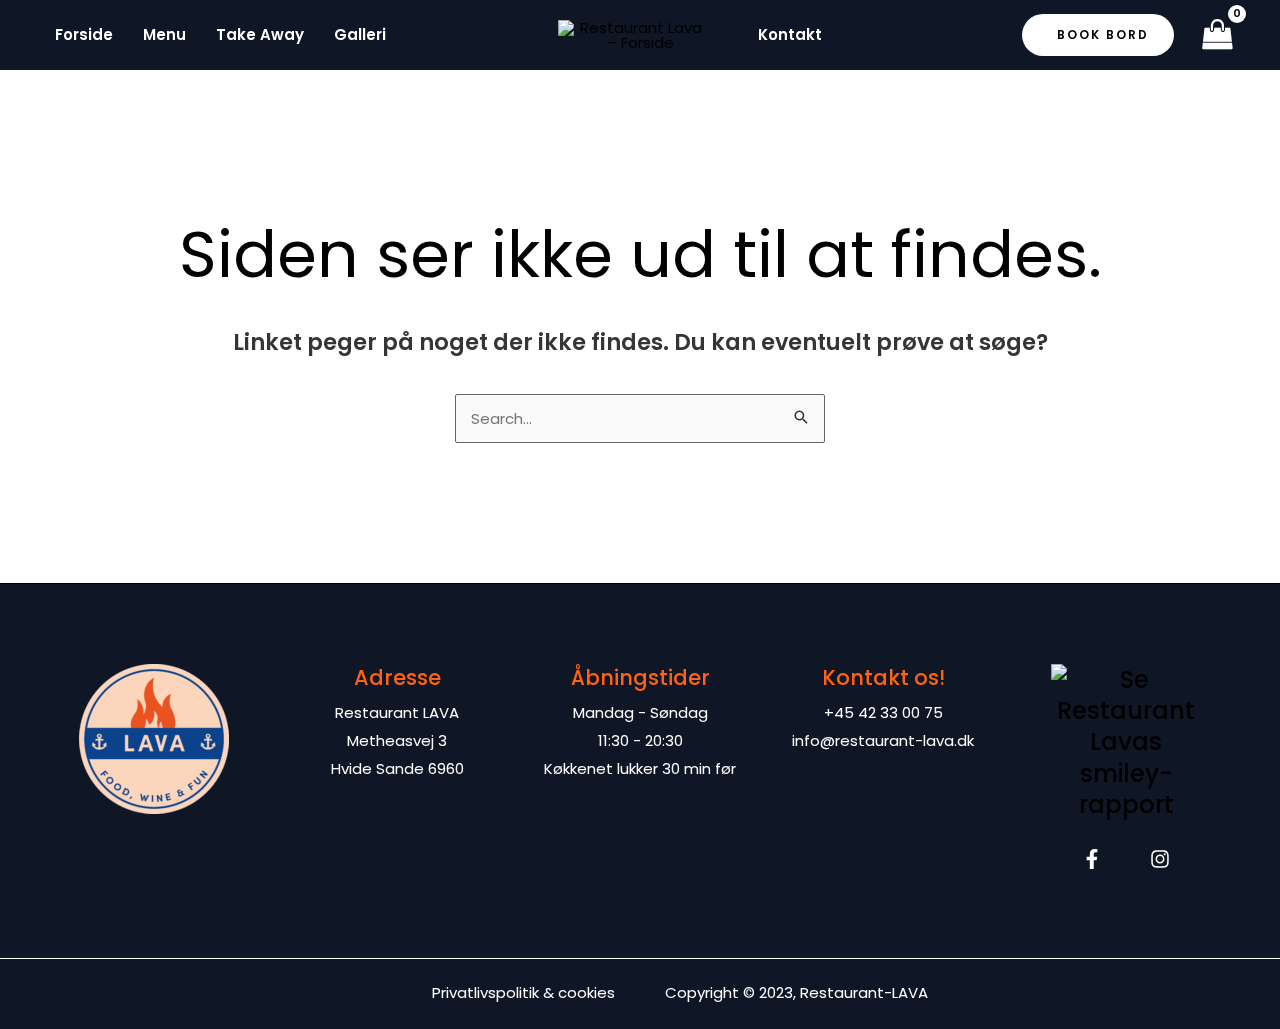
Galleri (360, 34)
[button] (1098, 35)
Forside (84, 34)
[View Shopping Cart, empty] (1217, 35)
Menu (164, 34)
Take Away (260, 34)
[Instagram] (1160, 859)
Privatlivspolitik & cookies (523, 992)
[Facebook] (1092, 859)
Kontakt (790, 34)
